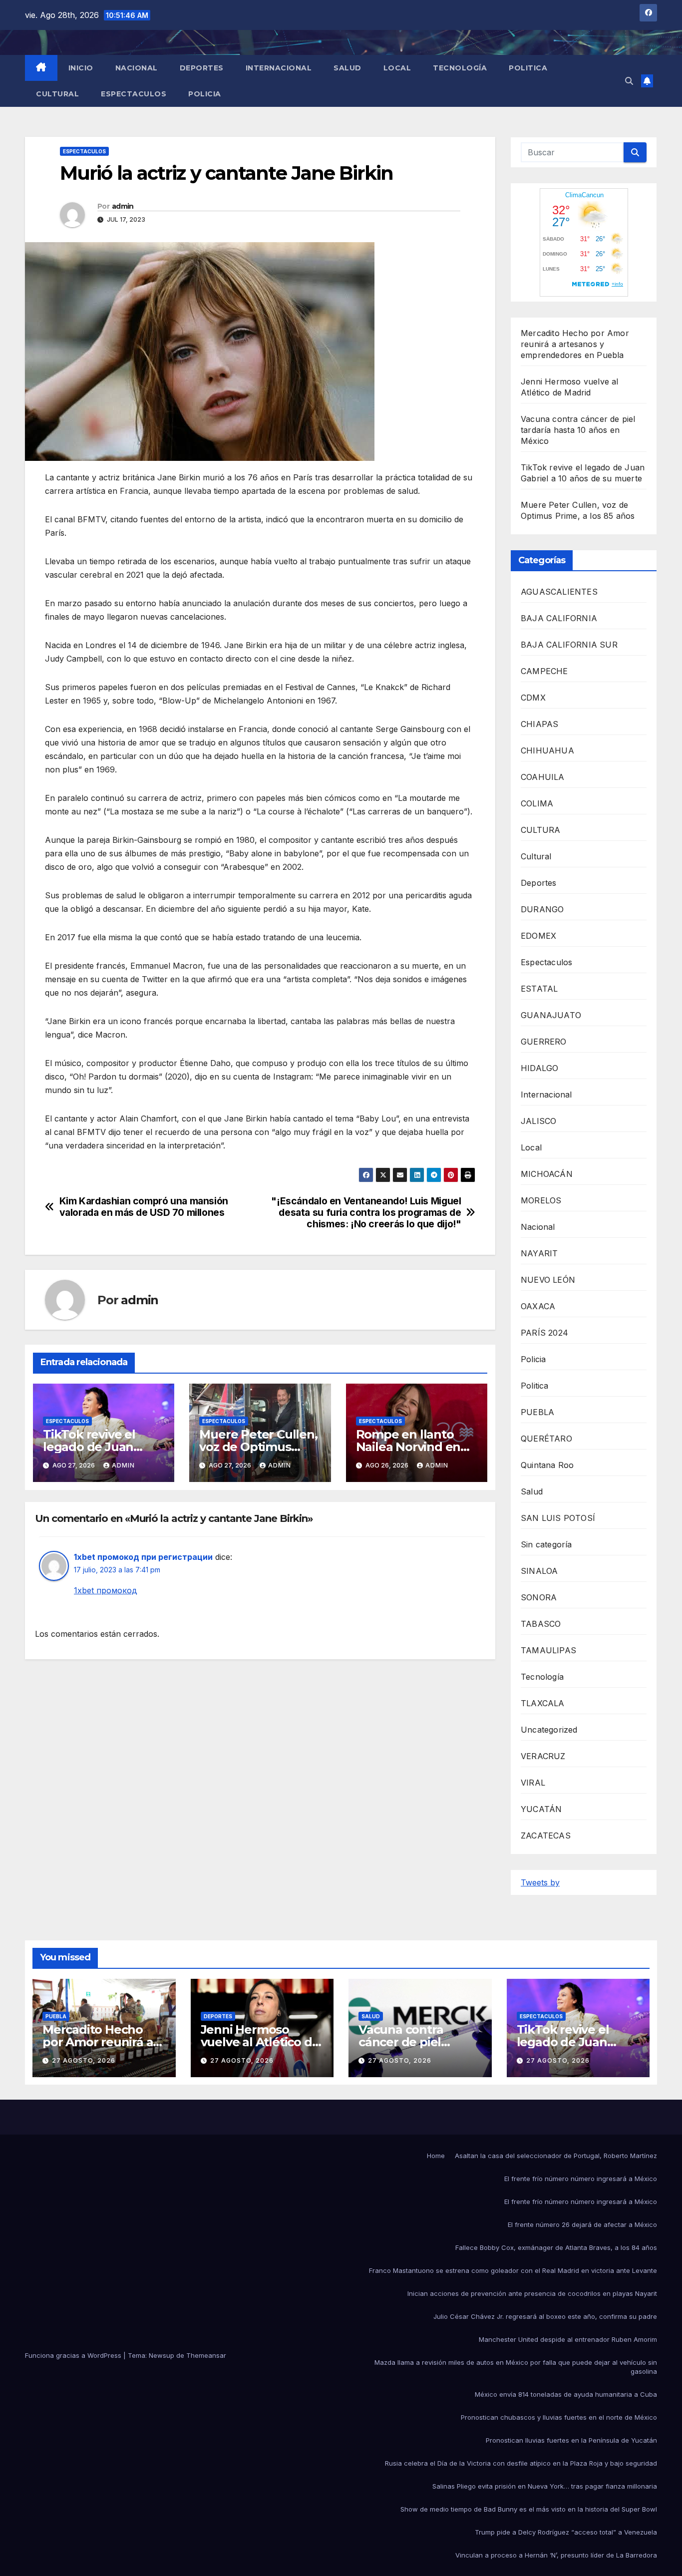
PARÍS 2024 (544, 1333)
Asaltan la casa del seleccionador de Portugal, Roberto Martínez (556, 2156)
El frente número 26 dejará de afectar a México (582, 2224)
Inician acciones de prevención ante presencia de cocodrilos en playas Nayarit (532, 2293)
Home (436, 2156)
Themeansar (206, 2355)
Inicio (81, 68)
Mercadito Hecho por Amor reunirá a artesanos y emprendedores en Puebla (575, 344)
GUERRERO (544, 1042)
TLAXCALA (543, 1703)
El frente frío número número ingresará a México (581, 2179)
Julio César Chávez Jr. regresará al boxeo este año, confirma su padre (545, 2316)
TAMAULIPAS (548, 1650)
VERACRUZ (543, 1756)
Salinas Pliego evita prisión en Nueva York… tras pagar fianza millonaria (545, 2486)
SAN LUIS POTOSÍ (558, 1518)
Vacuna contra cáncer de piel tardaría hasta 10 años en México (578, 430)
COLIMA (537, 803)
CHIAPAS (539, 724)
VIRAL (533, 1783)
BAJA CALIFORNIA (559, 618)
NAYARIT (539, 1253)
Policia (205, 94)
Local (397, 68)
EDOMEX (538, 936)
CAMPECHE (544, 671)
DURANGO (542, 909)
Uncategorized (549, 1730)
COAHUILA (543, 777)
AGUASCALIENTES (559, 592)
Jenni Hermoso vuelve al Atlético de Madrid (260, 2042)
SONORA (539, 1597)
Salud (347, 68)
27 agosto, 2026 (84, 2060)
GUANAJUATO (551, 1015)
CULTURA (540, 830)
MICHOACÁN (547, 1174)
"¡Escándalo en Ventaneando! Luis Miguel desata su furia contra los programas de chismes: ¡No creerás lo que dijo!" (366, 1213)
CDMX (533, 698)
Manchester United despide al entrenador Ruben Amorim (568, 2339)
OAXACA (538, 1306)
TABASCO (541, 1624)
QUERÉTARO (546, 1439)
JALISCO (538, 1121)
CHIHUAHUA (547, 750)
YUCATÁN (541, 1809)
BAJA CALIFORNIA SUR (569, 645)
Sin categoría (546, 1544)
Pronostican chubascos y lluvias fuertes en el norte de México (559, 2417)
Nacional (137, 68)
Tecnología (460, 68)
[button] (629, 81)
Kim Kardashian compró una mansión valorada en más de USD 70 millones (144, 1207)
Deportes (202, 68)
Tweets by (540, 1882)
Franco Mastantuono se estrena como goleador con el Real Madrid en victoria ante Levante (513, 2270)
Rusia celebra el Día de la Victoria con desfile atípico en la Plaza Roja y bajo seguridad (521, 2463)
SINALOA (539, 1571)
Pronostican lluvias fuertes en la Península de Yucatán (571, 2440)
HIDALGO (539, 1068)
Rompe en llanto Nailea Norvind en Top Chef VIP (408, 1447)
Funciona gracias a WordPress (74, 2355)
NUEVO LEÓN (548, 1280)
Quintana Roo (547, 1465)
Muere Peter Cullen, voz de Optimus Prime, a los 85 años (258, 1447)
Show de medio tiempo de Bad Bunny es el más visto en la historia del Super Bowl (529, 2509)
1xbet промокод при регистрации (143, 1557)
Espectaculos (134, 94)
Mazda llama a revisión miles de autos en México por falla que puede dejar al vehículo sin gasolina (516, 2367)
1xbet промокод (106, 1590)
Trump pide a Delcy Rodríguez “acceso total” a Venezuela (566, 2532)
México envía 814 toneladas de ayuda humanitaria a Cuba (566, 2394)
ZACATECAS (546, 1836)
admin (123, 206)
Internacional (279, 68)
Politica (528, 68)
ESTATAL (539, 989)
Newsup (162, 2355)
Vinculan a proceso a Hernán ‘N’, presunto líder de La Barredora (556, 2555)
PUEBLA (537, 1412)
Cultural (57, 94)
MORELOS (541, 1200)
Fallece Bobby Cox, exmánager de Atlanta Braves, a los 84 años (556, 2247)
